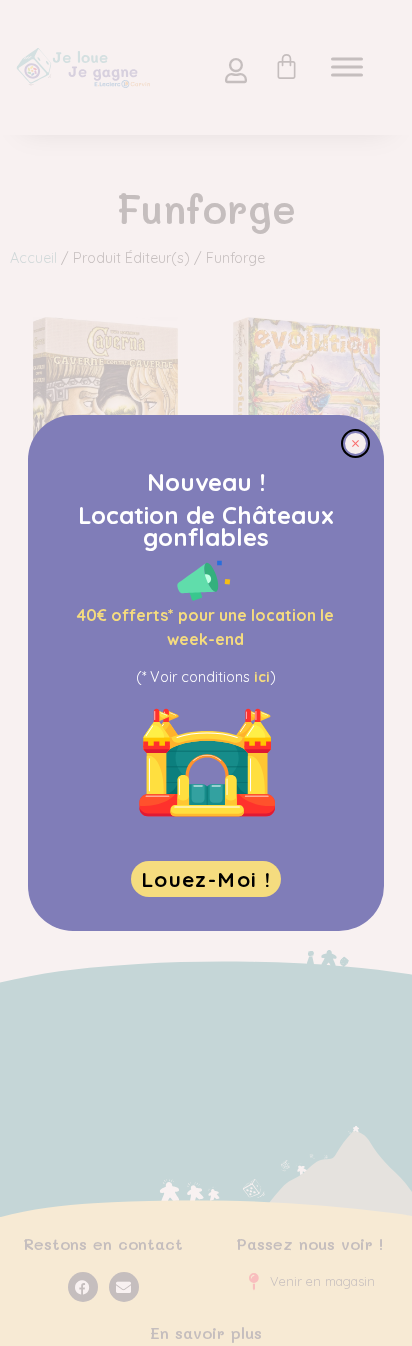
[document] (206, 673)
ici (262, 677)
